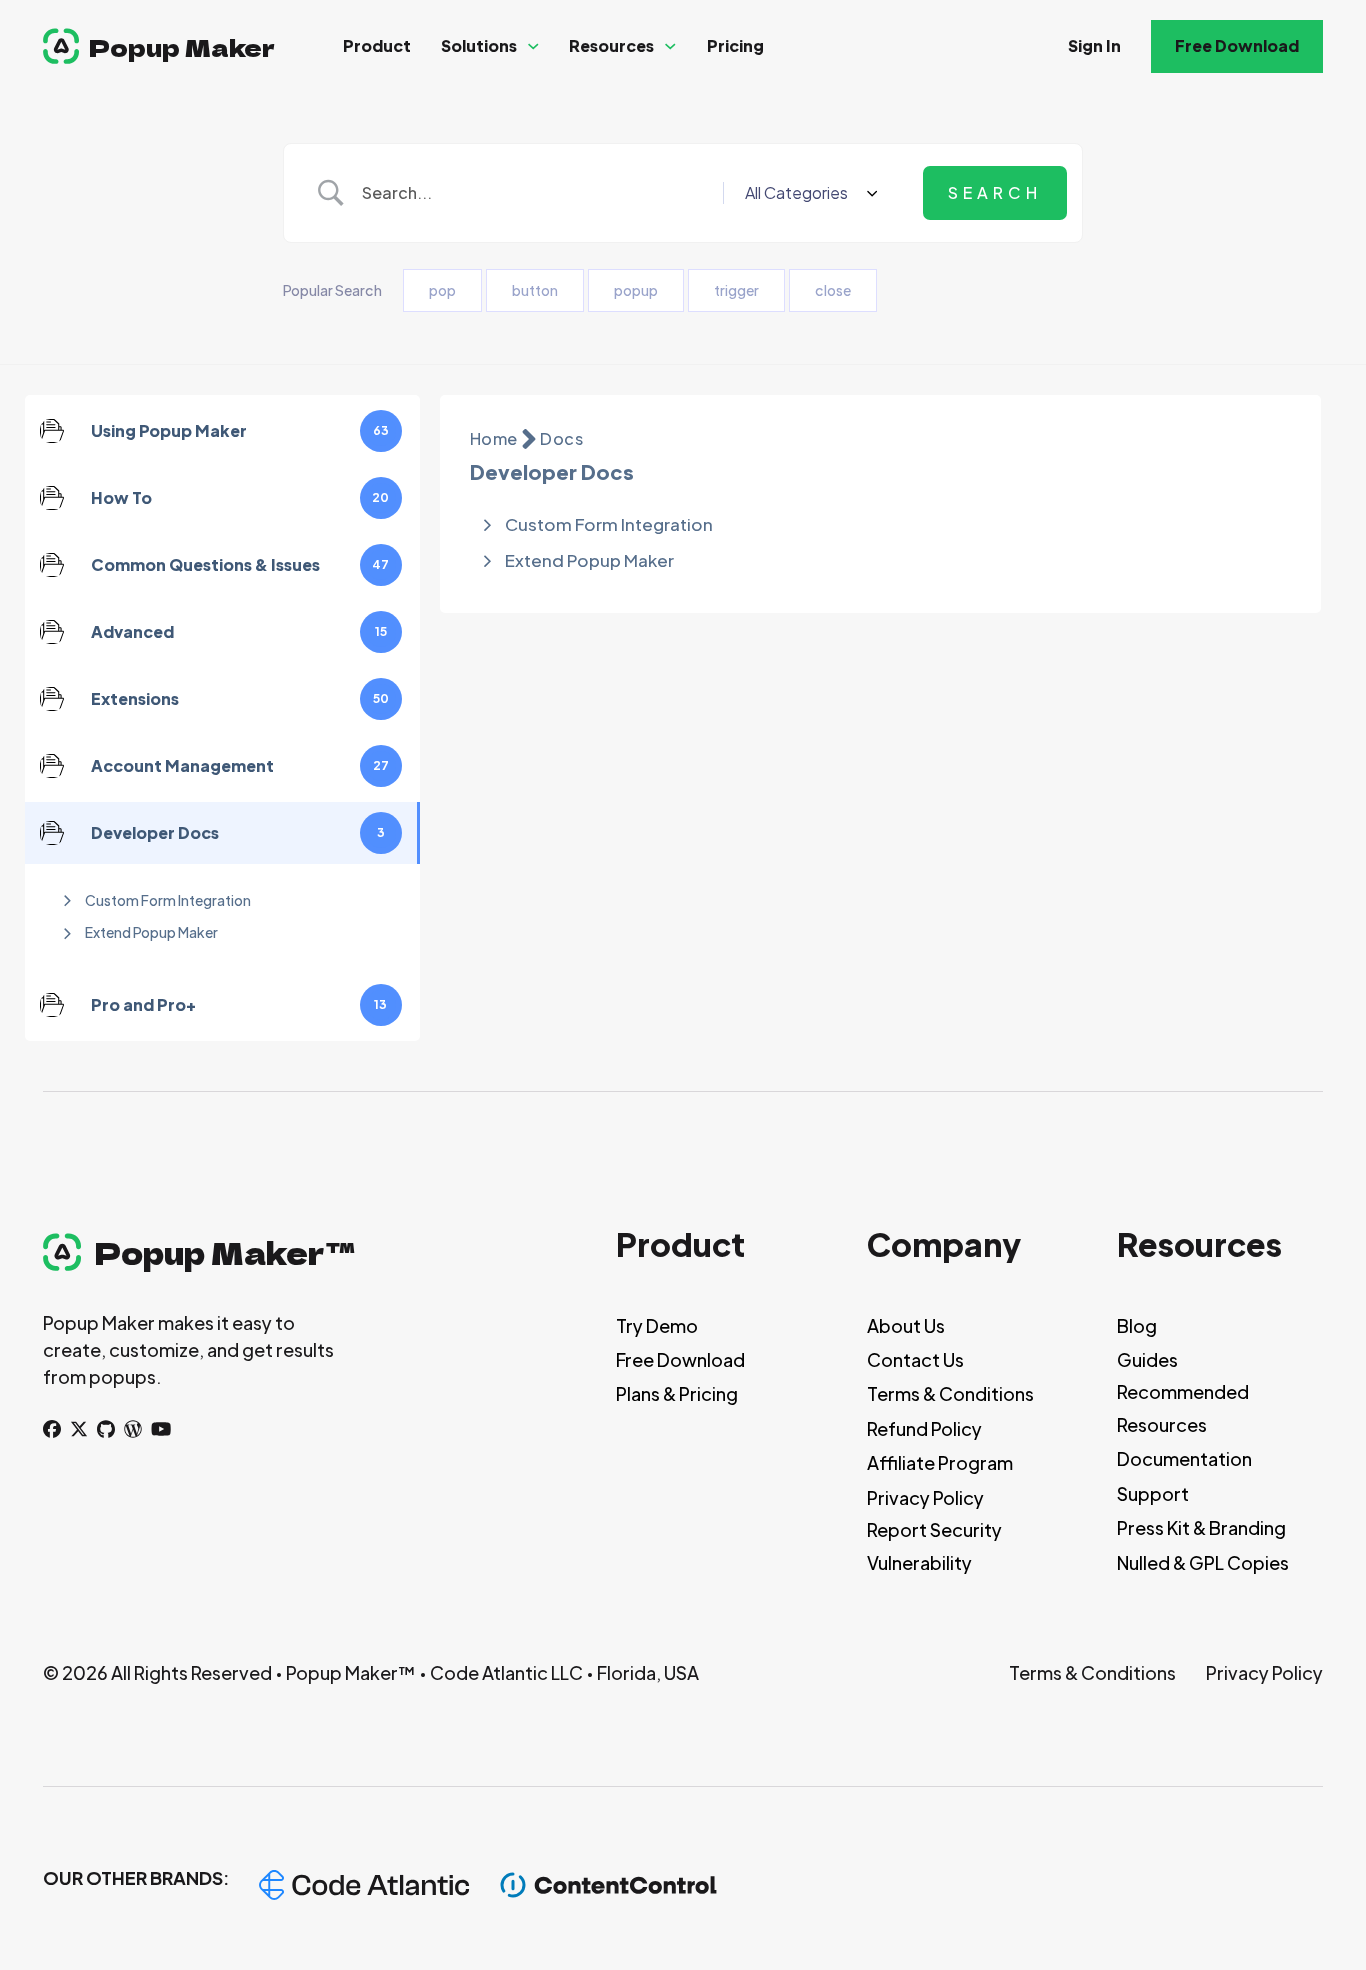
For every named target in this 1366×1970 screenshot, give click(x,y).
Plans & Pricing (677, 1393)
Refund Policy (924, 1428)
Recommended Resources (1183, 1407)
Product (377, 45)
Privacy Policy (925, 1497)
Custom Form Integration (168, 900)
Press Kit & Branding (1201, 1527)
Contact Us (915, 1359)
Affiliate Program (940, 1462)
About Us (906, 1325)
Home (494, 438)
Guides (1147, 1359)
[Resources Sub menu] (670, 46)
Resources (611, 45)
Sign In (1094, 45)
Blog (1137, 1325)
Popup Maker (182, 46)
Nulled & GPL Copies (1203, 1562)
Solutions (479, 45)
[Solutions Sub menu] (533, 46)
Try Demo (657, 1325)
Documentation (1184, 1458)
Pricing (735, 45)
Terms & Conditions (950, 1393)
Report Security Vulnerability (934, 1545)
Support (1153, 1493)
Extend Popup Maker (151, 932)
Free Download (1237, 45)
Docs (561, 438)
